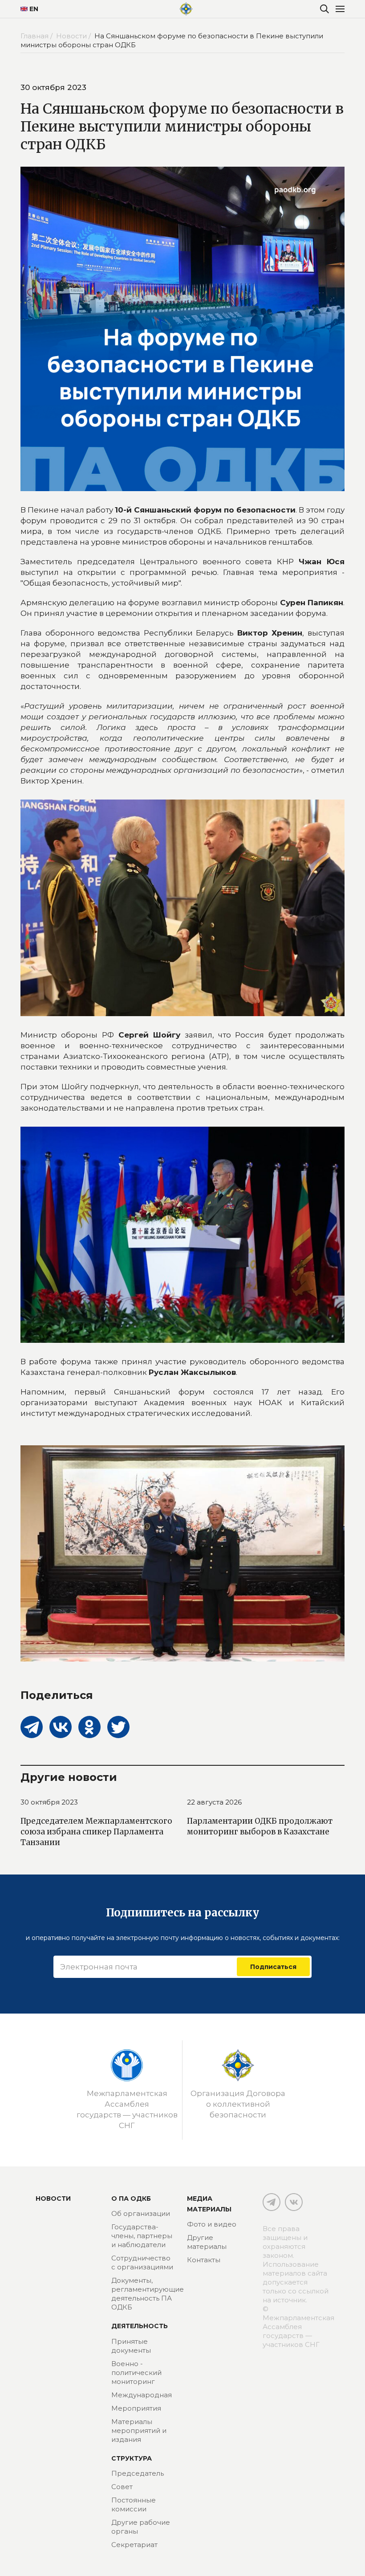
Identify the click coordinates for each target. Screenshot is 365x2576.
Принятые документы (131, 2346)
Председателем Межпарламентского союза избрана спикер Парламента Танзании (96, 1832)
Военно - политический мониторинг (136, 2373)
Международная (142, 2395)
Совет (122, 2487)
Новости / (74, 36)
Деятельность (140, 2326)
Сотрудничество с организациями (142, 2262)
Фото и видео (212, 2224)
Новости (53, 2199)
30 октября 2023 (49, 1802)
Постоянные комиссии (134, 2504)
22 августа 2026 (214, 1802)
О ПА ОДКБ (131, 2199)
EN (34, 9)
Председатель (138, 2473)
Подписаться (273, 1967)
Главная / (37, 36)
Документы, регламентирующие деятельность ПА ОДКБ (148, 2294)
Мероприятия (136, 2408)
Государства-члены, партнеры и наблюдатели (142, 2236)
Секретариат (134, 2545)
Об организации (141, 2213)
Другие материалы (207, 2242)
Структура (132, 2458)
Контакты (204, 2260)
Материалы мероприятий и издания (139, 2430)
